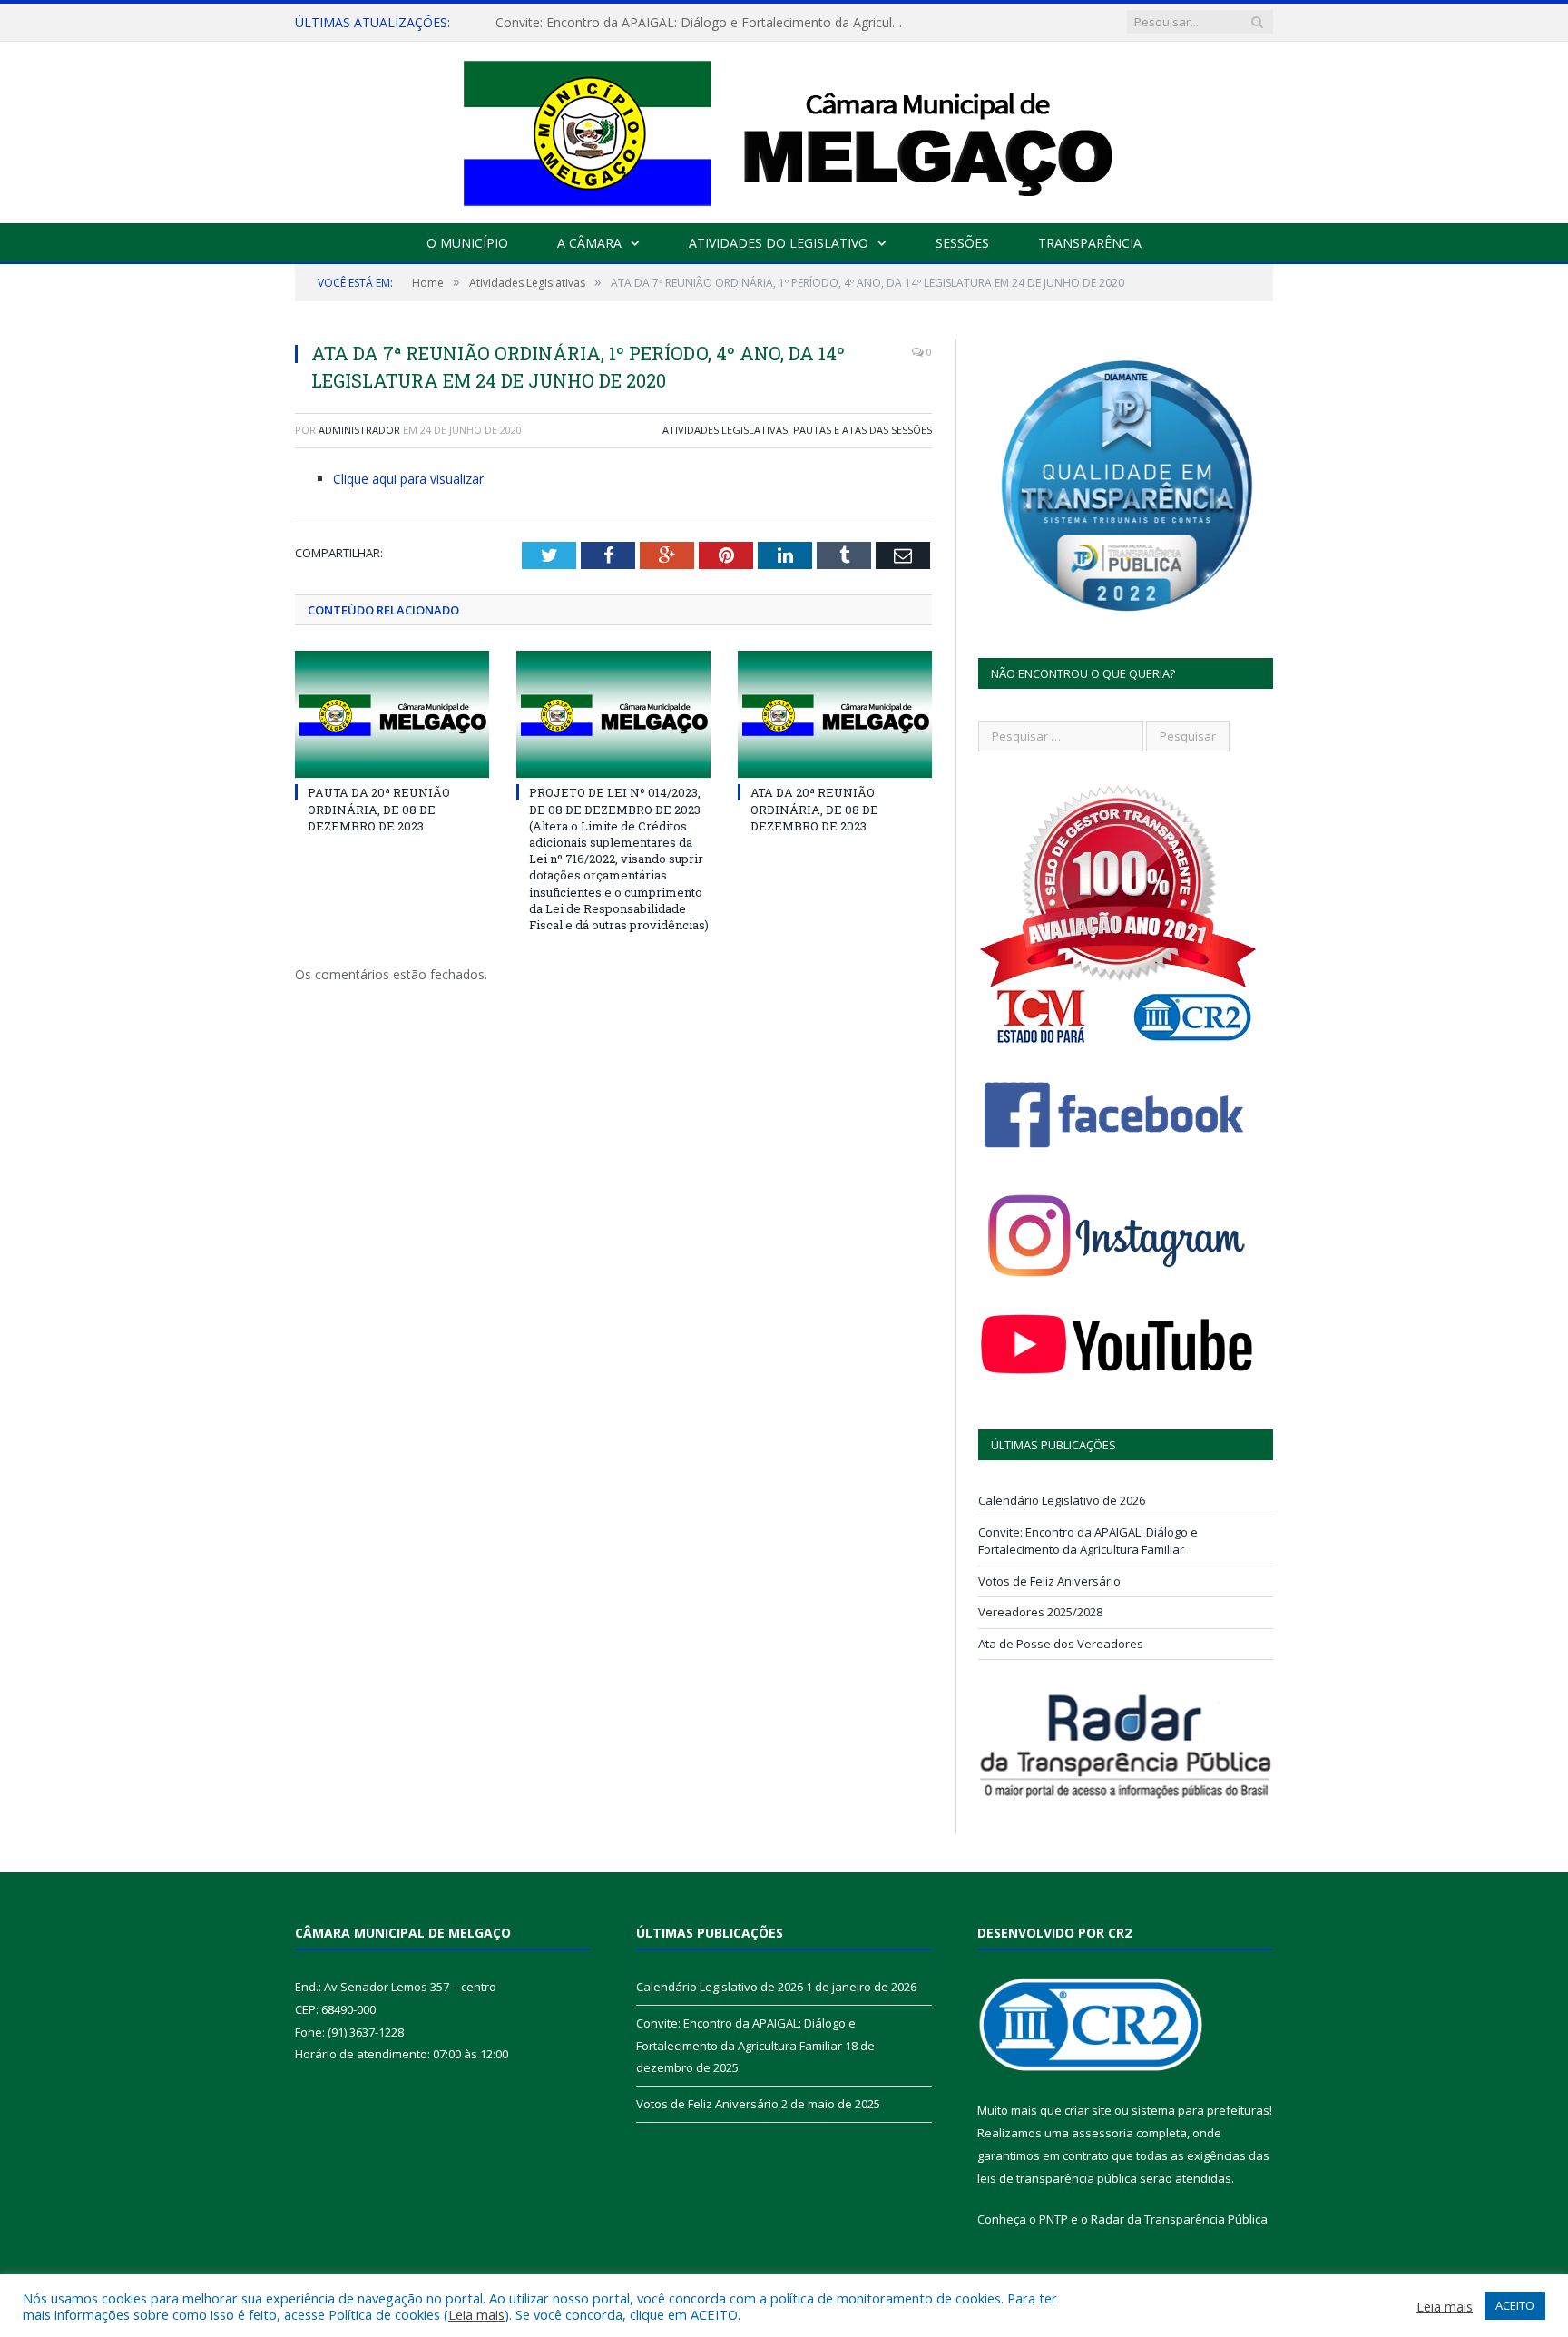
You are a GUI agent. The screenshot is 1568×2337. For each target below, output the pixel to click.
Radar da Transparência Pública (1179, 2219)
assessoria (1102, 2133)
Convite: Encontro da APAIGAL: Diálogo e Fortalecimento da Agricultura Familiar (704, 23)
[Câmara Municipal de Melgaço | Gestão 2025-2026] (784, 128)
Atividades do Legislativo (779, 243)
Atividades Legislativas (725, 430)
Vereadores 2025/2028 (1040, 1612)
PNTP (1053, 2219)
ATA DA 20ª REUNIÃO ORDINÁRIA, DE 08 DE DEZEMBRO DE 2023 (814, 809)
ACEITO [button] (1515, 2305)
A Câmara (589, 243)
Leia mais (476, 2314)
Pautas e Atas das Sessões (862, 430)
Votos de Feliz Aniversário (1049, 1581)
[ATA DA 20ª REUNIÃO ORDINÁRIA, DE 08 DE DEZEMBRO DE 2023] (835, 714)
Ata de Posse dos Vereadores (1061, 1644)
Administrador (359, 430)
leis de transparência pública (1057, 2178)
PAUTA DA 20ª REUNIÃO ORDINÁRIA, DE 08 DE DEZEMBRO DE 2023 (379, 809)
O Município (467, 243)
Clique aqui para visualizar (408, 479)
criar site (1088, 2110)
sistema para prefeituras (1200, 2110)
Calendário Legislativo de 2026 (1062, 1500)
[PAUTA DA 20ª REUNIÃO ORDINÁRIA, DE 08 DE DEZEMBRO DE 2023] (392, 714)
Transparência (1090, 243)
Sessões (962, 243)
